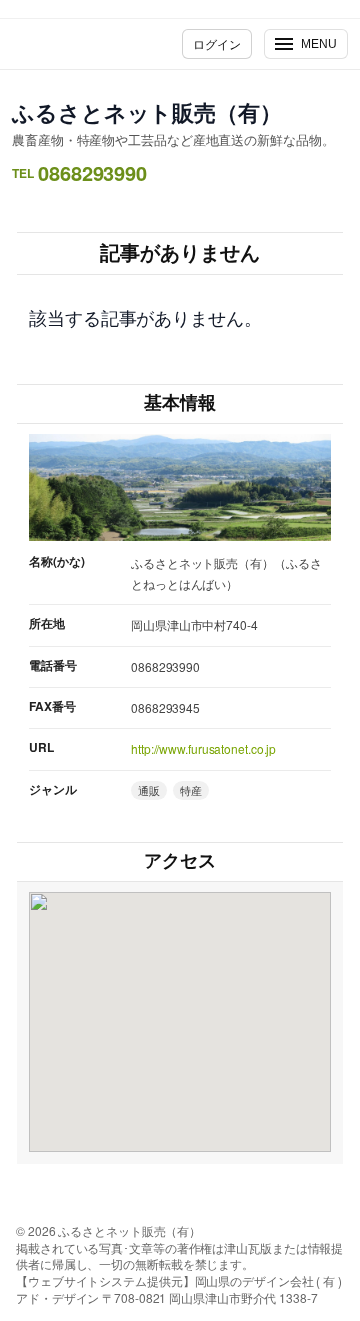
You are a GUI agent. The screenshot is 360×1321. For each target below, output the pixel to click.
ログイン (217, 43)
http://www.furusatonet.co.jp (203, 748)
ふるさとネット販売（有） (147, 112)
